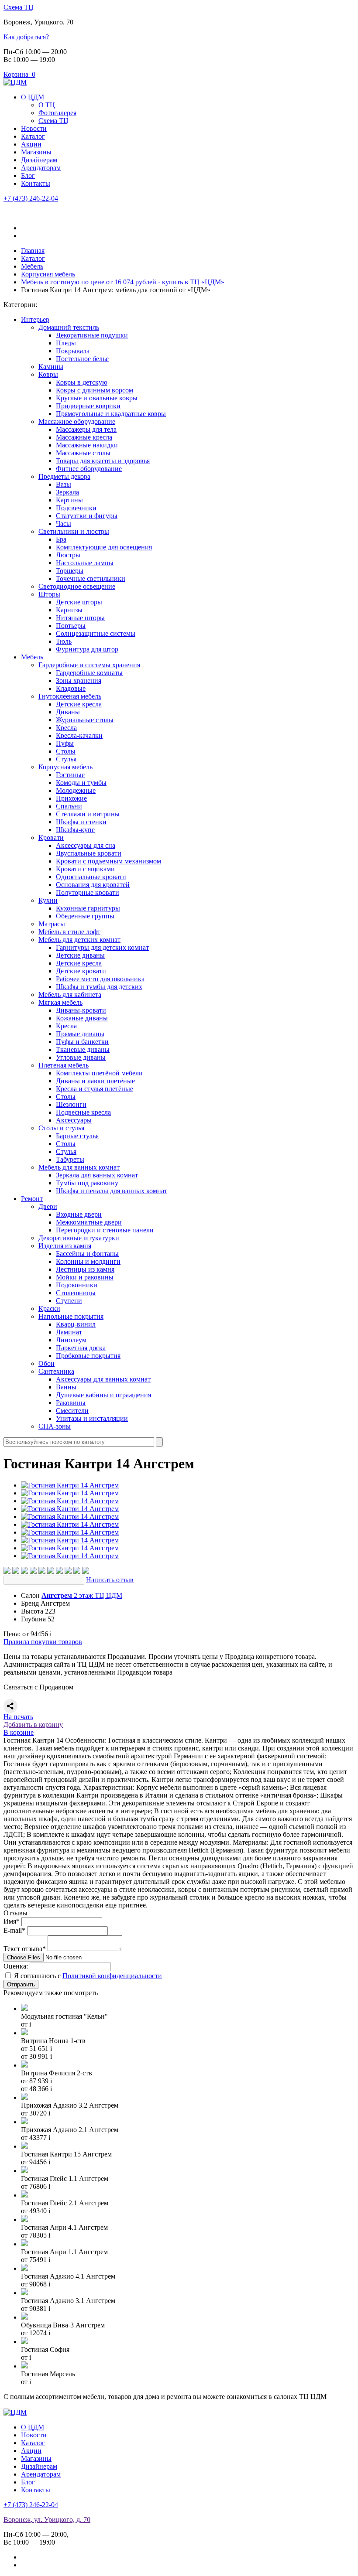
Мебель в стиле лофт (69, 932)
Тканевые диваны (83, 1049)
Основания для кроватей (93, 885)
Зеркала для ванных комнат (97, 1175)
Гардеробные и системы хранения (89, 665)
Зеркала (67, 492)
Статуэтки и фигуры (87, 516)
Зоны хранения (79, 681)
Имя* (12, 1921)
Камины (51, 367)
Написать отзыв (110, 1580)
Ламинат (69, 1332)
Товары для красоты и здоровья (103, 461)
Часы (64, 524)
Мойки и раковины (85, 1277)
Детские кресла (79, 704)
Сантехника (56, 1371)
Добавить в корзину (33, 1725)
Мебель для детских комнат (79, 940)
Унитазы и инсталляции (92, 1418)
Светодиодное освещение (77, 586)
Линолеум (71, 1340)
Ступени (69, 1301)
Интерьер (35, 319)
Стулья (66, 759)
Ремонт (32, 1199)
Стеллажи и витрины (88, 814)
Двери (48, 1206)
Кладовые (71, 688)
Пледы (66, 343)
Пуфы (65, 743)
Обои (46, 1363)
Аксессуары (74, 1120)
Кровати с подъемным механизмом (108, 861)
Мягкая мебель (60, 1002)
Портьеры (71, 626)
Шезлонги (71, 1104)
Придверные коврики (88, 406)
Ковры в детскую (82, 382)
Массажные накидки (87, 445)
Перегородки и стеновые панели (105, 1230)
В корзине (19, 1732)
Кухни (48, 900)
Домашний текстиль (69, 327)
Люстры (68, 555)
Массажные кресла (84, 437)
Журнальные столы (85, 720)
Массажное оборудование (77, 421)
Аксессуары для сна (86, 845)
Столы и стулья (61, 1128)
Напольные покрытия (71, 1316)
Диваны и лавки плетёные (95, 1081)
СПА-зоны (55, 1426)
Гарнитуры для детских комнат (102, 947)
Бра (61, 539)
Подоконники (77, 1285)
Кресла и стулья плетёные (95, 1089)
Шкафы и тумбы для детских (99, 987)
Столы (66, 751)
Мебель (32, 657)
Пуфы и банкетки (82, 1042)
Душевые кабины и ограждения (103, 1395)
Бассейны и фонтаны (87, 1254)
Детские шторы (79, 602)
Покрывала (73, 351)
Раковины (71, 1403)
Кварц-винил (76, 1324)
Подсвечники (76, 508)
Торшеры (70, 571)
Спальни (69, 806)
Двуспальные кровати (89, 853)
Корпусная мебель (65, 767)
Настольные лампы (85, 563)
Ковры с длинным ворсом (95, 390)
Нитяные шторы (80, 618)
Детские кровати (81, 971)
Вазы (64, 484)
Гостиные (70, 775)
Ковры (48, 374)
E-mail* (14, 1930)
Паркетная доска (81, 1348)
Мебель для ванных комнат (79, 1167)
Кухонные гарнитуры (88, 908)
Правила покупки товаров (43, 1642)
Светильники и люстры (74, 531)
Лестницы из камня (85, 1269)
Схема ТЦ (19, 7)
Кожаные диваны (82, 1018)
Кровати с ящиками (85, 869)
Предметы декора (64, 476)
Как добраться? (26, 37)
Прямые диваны (80, 1034)
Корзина (19, 74)
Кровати (51, 838)
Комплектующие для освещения (104, 547)
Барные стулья (77, 1136)
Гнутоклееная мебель (70, 696)
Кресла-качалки (79, 735)
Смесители (72, 1411)
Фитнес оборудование (89, 469)
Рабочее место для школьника (100, 979)
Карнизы (69, 610)
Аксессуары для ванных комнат (103, 1379)
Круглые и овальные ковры (97, 398)
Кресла (66, 728)
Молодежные (76, 790)
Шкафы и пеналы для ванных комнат (112, 1191)
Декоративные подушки (92, 335)
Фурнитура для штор (87, 649)
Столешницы (76, 1293)
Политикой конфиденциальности (112, 1976)
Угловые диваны (81, 1057)
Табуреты (70, 1159)
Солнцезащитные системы (96, 633)
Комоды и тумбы (81, 783)
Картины (69, 500)
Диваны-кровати (81, 1010)
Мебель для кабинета (70, 995)
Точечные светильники (91, 578)
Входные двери (79, 1214)
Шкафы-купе (75, 830)
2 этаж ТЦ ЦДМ (82, 1595)
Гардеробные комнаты (89, 673)
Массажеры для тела (86, 429)
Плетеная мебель (64, 1065)
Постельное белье (82, 359)
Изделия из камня (65, 1246)
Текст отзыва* (25, 1949)
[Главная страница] (15, 82)
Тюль (64, 641)
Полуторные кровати (88, 892)
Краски (49, 1308)
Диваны (68, 712)
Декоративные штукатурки (79, 1238)
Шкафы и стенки (81, 822)
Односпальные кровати (91, 877)
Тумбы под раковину (87, 1183)
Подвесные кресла (83, 1112)
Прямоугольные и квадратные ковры (111, 414)
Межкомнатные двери (89, 1222)
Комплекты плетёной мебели (99, 1073)
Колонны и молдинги (88, 1261)
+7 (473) (31, 198)
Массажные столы (83, 453)
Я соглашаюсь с (88, 1976)
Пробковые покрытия (88, 1356)
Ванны (66, 1387)
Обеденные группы (85, 916)
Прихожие (71, 798)
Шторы (49, 594)
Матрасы (52, 924)
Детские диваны (80, 955)
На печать (18, 1717)
